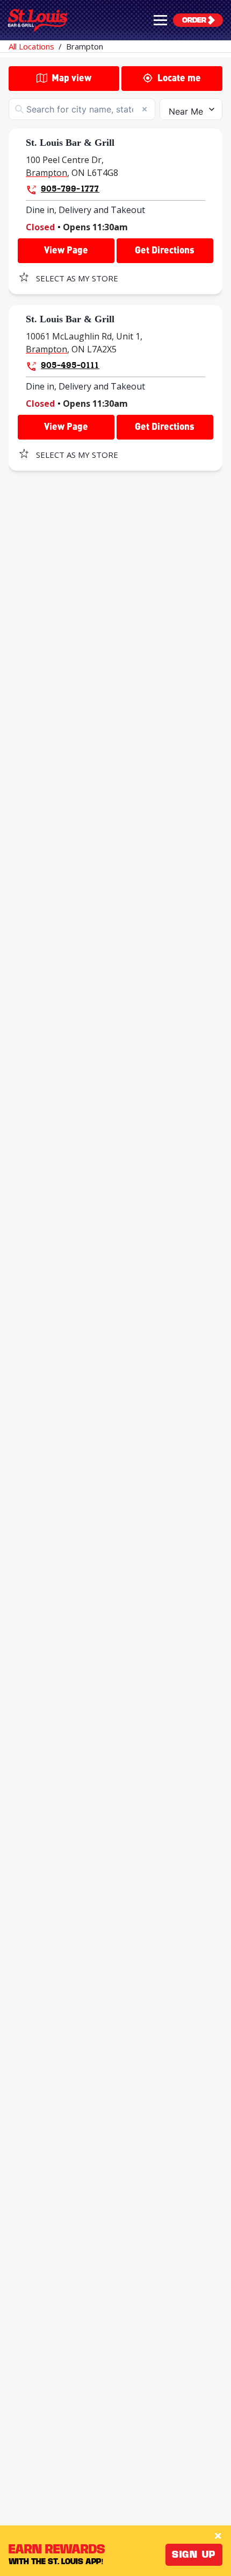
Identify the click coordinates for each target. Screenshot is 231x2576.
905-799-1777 (70, 188)
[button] (160, 20)
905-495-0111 (70, 365)
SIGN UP (194, 2554)
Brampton (85, 46)
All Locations (31, 46)
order (194, 20)
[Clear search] (145, 109)
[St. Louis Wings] (38, 20)
